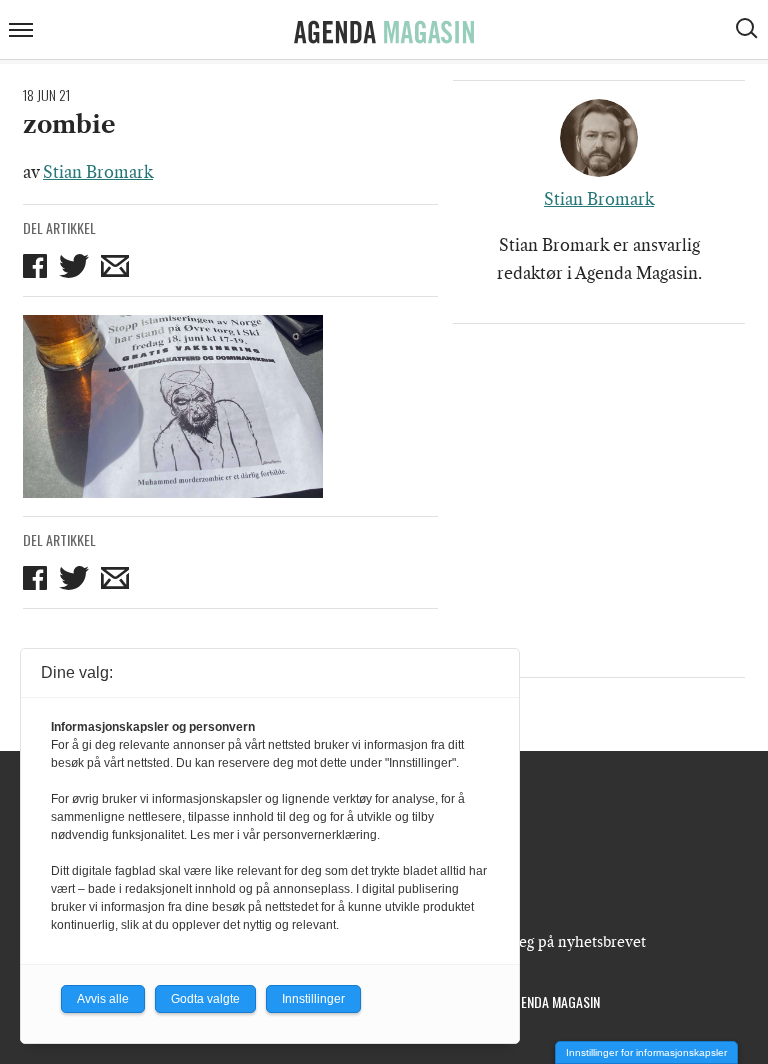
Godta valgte (205, 999)
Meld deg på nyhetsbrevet (558, 942)
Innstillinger (313, 999)
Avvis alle (103, 999)
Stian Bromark (98, 172)
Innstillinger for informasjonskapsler (646, 1052)
